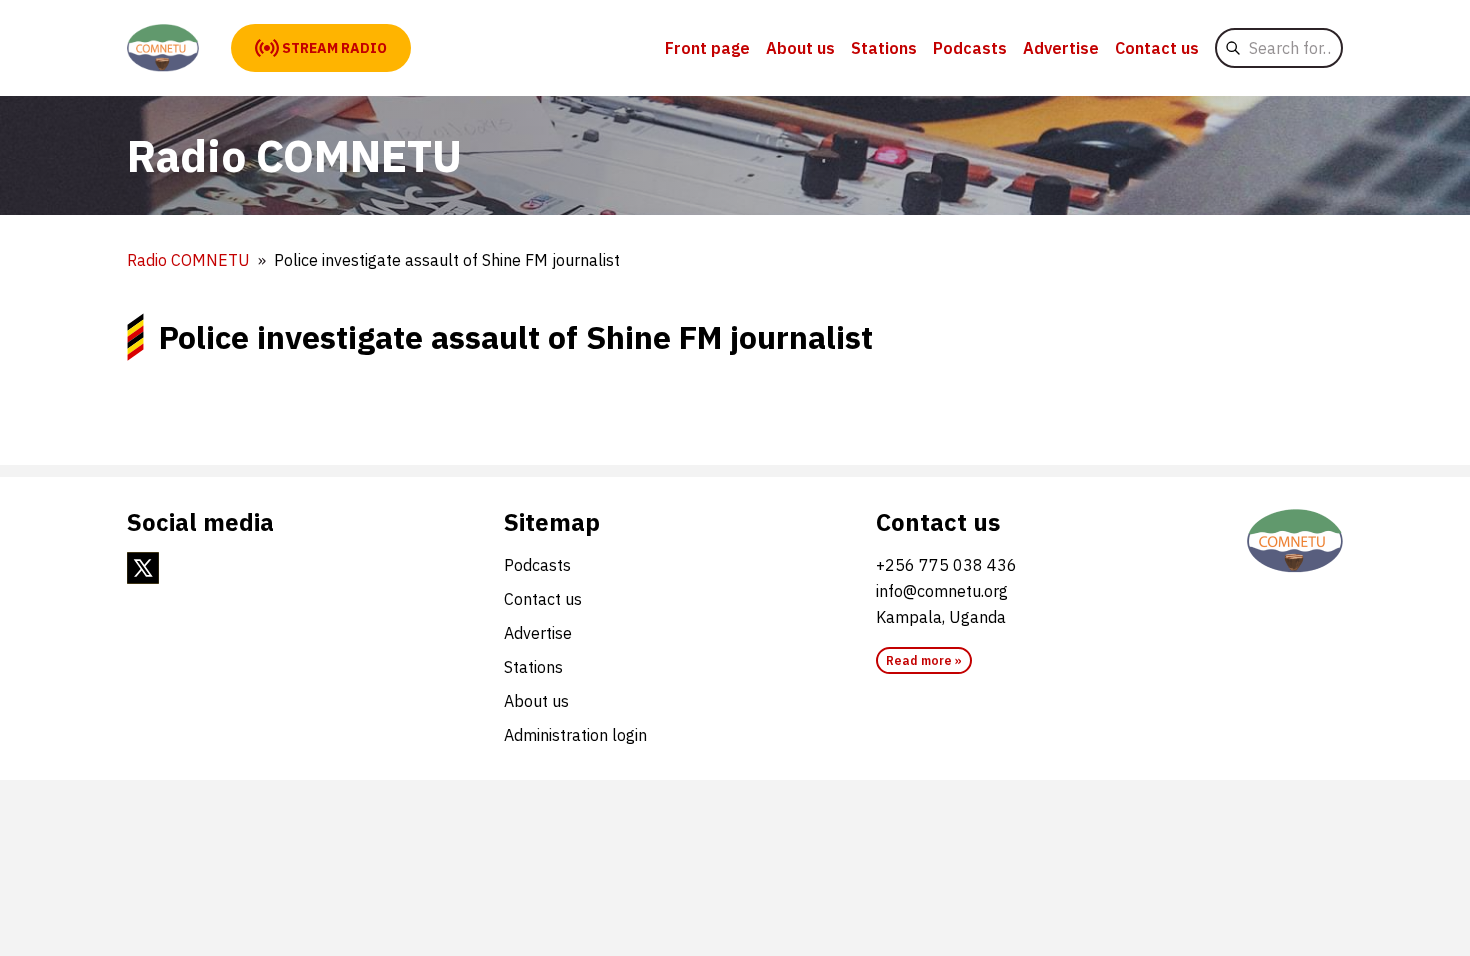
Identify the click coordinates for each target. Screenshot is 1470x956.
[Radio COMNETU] (163, 48)
